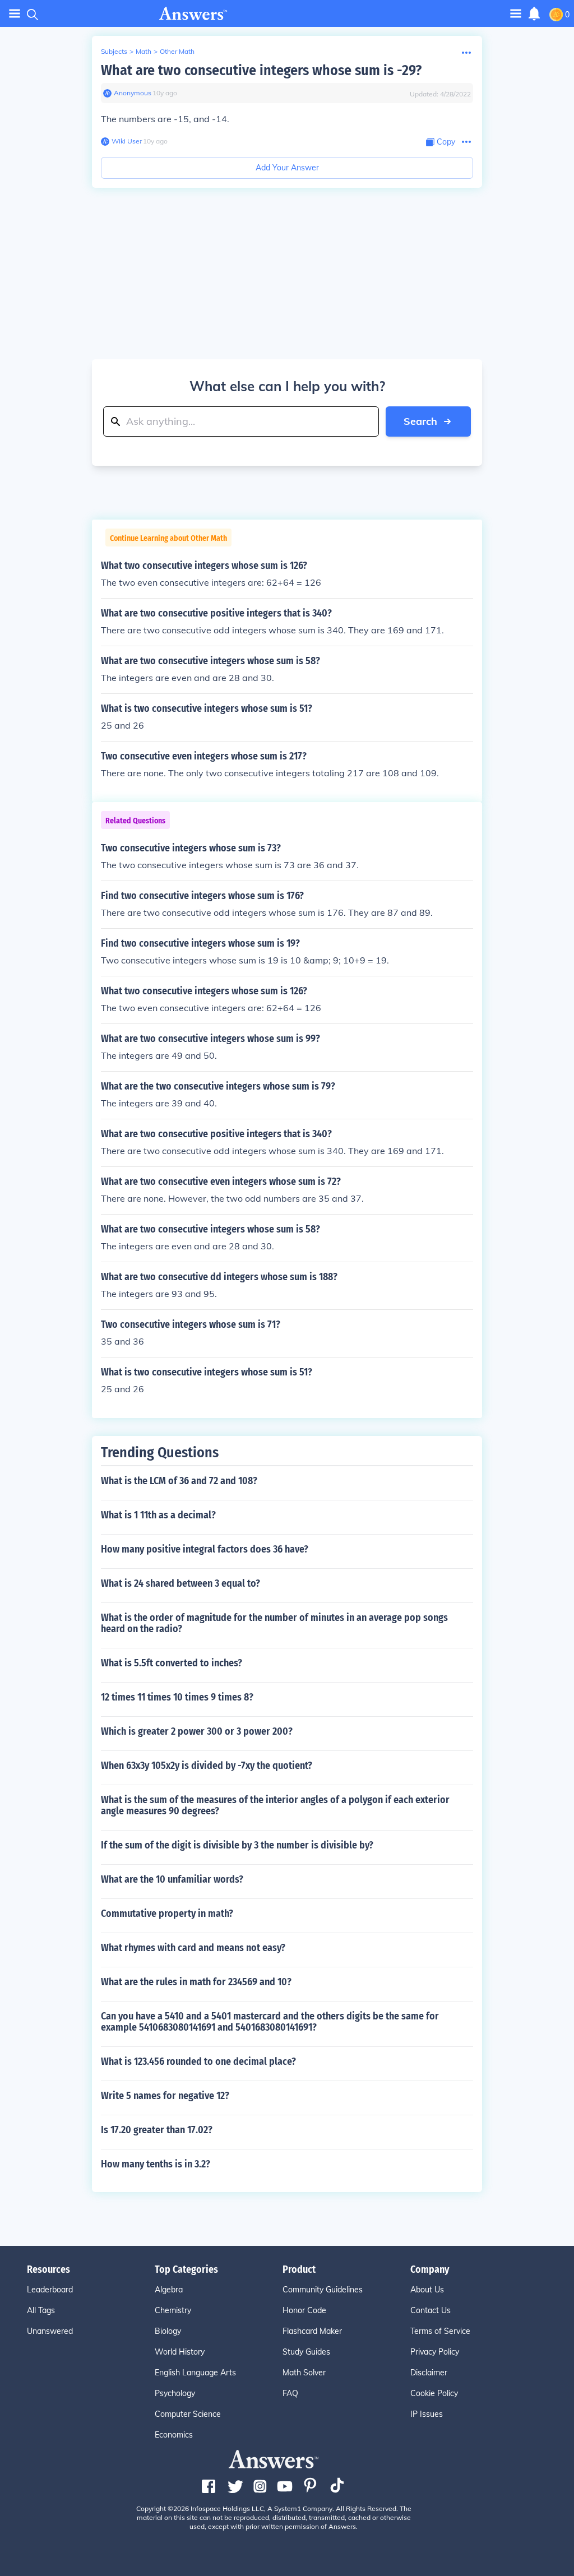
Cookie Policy (434, 2393)
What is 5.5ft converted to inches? (172, 1663)
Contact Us (430, 2310)
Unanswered (50, 2331)
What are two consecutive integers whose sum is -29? (261, 70)
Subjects (114, 51)
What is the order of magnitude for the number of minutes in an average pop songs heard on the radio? (274, 1623)
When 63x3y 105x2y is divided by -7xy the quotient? (207, 1766)
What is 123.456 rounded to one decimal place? (198, 2061)
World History (180, 2352)
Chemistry (173, 2310)
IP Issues (427, 2414)
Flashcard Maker (312, 2331)
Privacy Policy (435, 2352)
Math (143, 51)
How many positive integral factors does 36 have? (205, 1549)
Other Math (177, 51)
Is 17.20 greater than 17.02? (157, 2130)
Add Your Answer (287, 168)
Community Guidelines (323, 2290)
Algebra (169, 2290)
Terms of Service (440, 2331)
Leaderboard (50, 2290)
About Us (427, 2290)
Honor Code (304, 2310)
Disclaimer (429, 2373)
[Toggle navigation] (15, 14)
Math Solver (304, 2373)
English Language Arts (195, 2373)
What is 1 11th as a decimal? (158, 1515)
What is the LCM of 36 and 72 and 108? (179, 1481)
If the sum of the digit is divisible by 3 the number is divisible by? (237, 1845)
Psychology (175, 2393)
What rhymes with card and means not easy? (193, 1948)
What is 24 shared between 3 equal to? (180, 1583)
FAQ (290, 2393)
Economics (174, 2435)
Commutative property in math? (167, 1914)
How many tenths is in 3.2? (156, 2164)
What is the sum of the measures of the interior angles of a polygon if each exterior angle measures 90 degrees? (275, 1805)
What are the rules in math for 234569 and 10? (196, 1982)
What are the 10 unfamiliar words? (172, 1879)
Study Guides (306, 2352)
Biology (168, 2331)
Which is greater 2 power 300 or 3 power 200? (197, 1731)
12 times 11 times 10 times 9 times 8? (177, 1697)
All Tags (41, 2310)
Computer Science (188, 2414)
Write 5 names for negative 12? (165, 2096)
